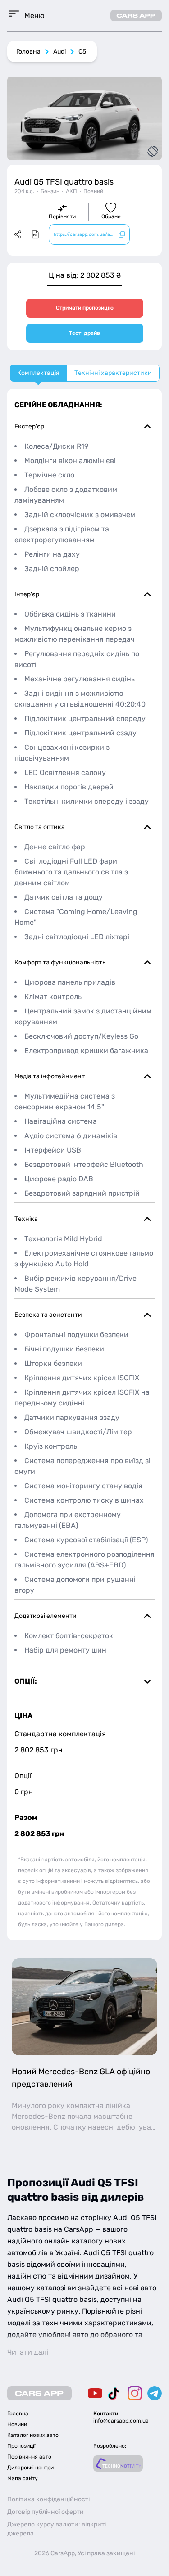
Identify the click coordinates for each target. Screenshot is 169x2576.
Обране (111, 216)
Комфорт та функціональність (60, 962)
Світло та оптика (40, 827)
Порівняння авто (29, 2457)
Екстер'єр (29, 426)
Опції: (26, 1681)
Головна (28, 52)
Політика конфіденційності (48, 2499)
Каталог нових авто (33, 2435)
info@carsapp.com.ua (121, 2421)
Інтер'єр (27, 594)
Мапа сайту (23, 2478)
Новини (17, 2424)
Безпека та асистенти (48, 1315)
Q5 (82, 52)
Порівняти (62, 216)
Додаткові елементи (46, 1616)
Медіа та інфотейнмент (50, 1076)
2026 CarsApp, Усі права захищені (84, 2553)
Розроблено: (110, 2446)
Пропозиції (21, 2446)
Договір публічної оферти (46, 2512)
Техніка (26, 1219)
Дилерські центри (30, 2468)
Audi (59, 52)
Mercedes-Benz (39, 2116)
